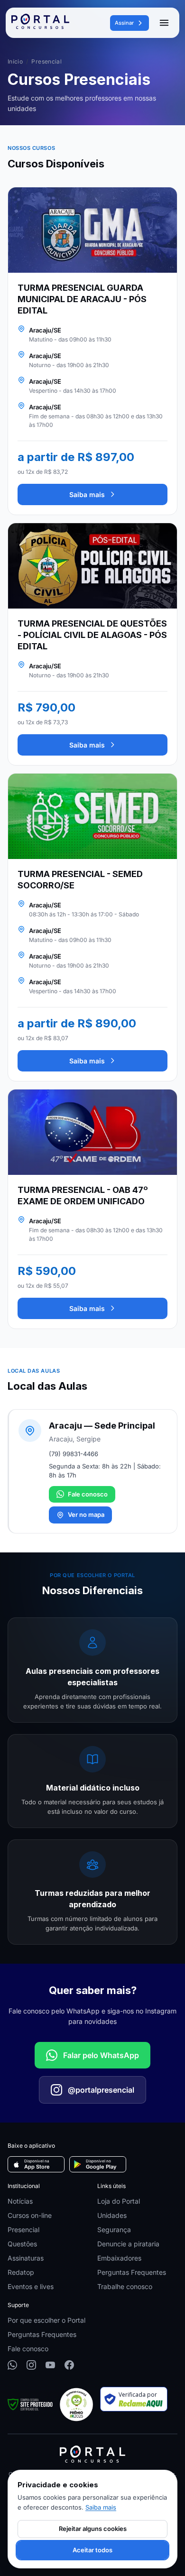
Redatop (21, 2272)
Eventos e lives (31, 2286)
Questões (22, 2244)
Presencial (23, 2230)
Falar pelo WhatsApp (101, 2055)
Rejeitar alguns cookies (93, 2529)
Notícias (20, 2201)
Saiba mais (87, 494)
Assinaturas (26, 2258)
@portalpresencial (101, 2090)
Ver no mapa (86, 1514)
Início (15, 61)
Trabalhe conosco (125, 2286)
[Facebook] (69, 2365)
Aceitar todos (92, 2550)
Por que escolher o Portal (46, 2320)
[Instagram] (31, 2365)
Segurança (114, 2230)
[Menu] (164, 23)
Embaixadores (119, 2258)
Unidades (112, 2215)
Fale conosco (88, 1494)
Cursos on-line (30, 2215)
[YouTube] (50, 2365)
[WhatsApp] (12, 2365)
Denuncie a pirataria (128, 2244)
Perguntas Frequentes (132, 2272)
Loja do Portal (119, 2201)
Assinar (124, 23)
